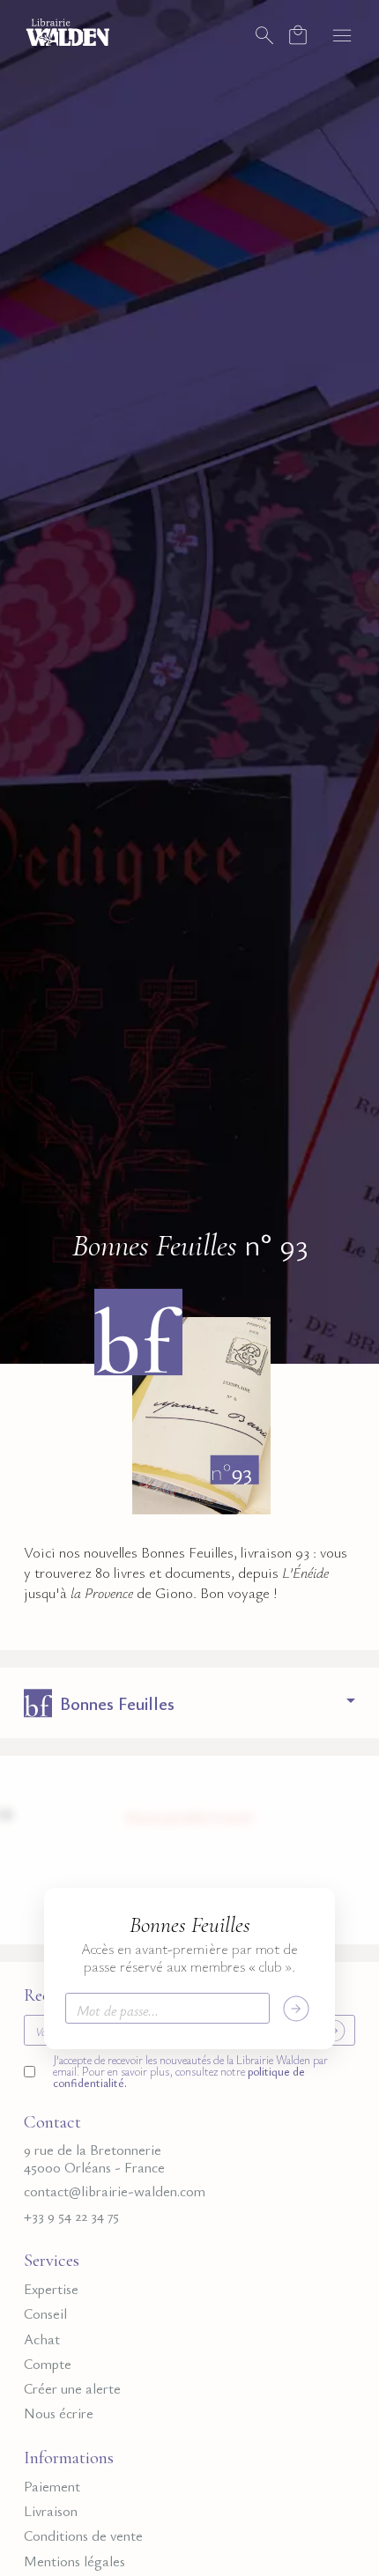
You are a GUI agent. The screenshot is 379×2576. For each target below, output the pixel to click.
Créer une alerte (72, 2389)
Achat (42, 2339)
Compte (48, 2364)
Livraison (51, 2511)
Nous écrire (59, 2413)
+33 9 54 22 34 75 (71, 2216)
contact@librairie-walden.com (115, 2191)
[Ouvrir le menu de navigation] (342, 35)
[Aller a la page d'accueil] (68, 31)
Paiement (52, 2487)
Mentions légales (74, 2561)
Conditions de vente (83, 2536)
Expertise (51, 2289)
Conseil (45, 2314)
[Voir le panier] (298, 35)
